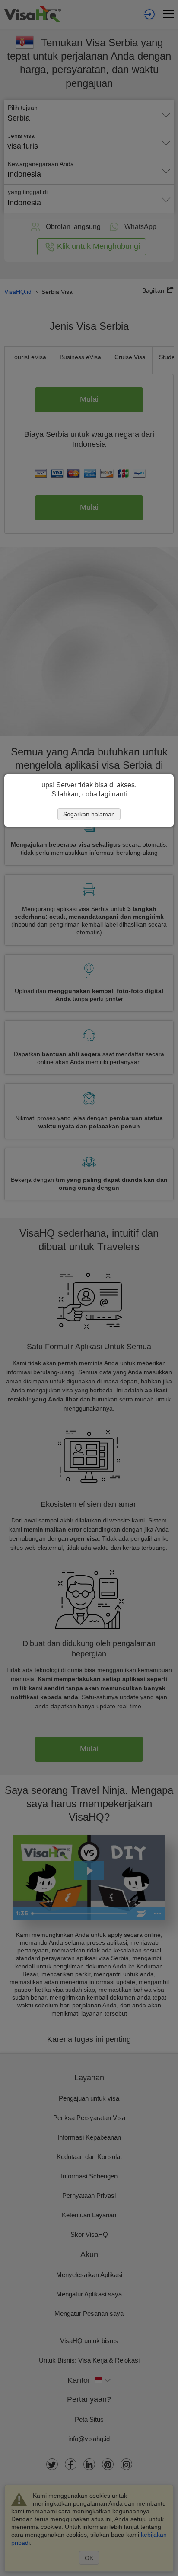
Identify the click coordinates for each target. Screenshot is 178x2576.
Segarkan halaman (89, 814)
